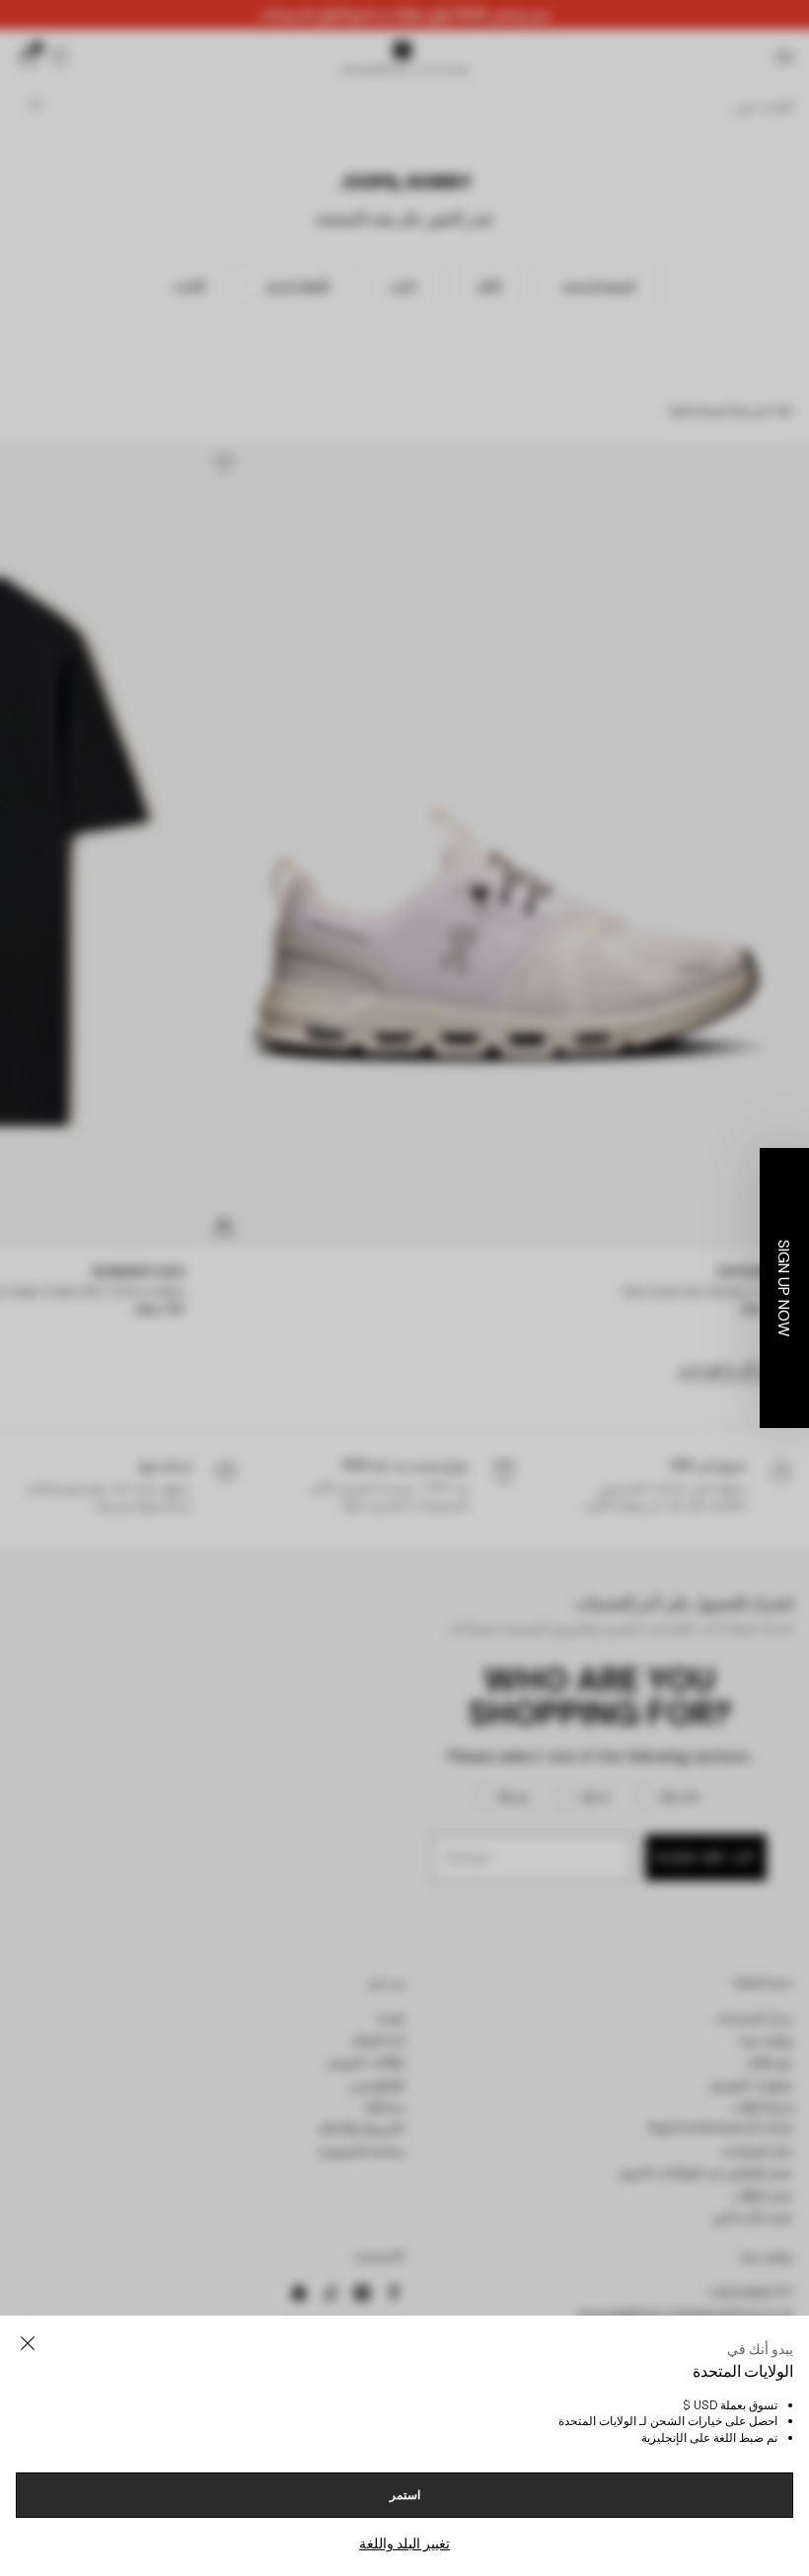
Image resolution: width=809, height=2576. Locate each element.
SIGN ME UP (213, 1524)
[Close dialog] (765, 1108)
